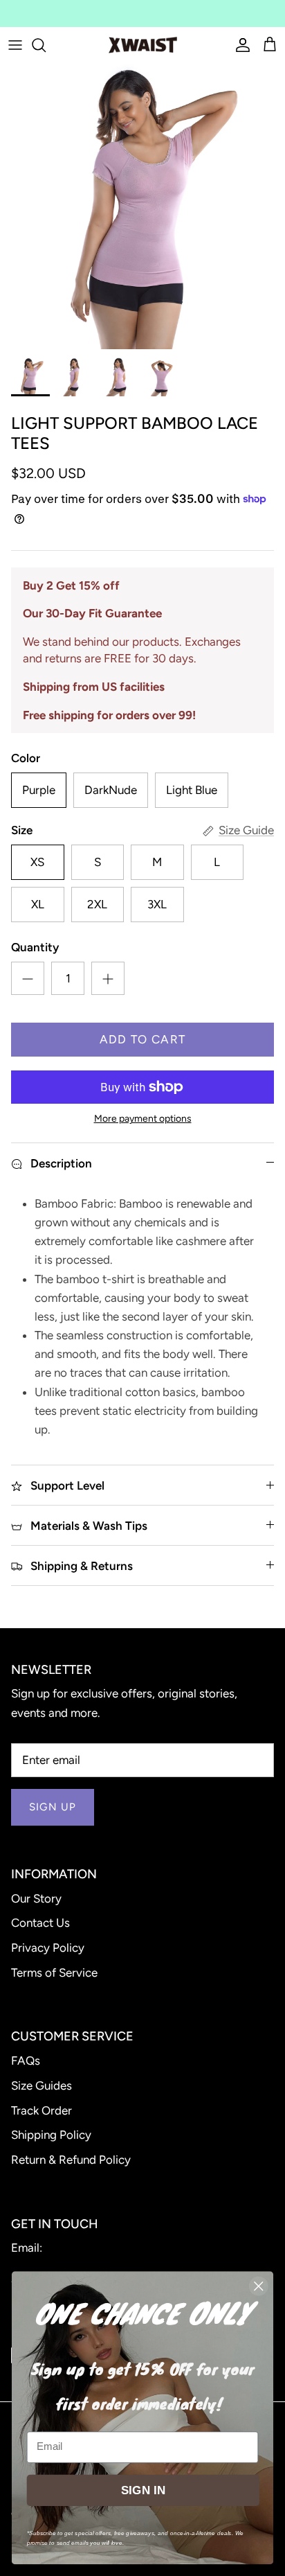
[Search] (46, 45)
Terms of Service (54, 1973)
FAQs (26, 2061)
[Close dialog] (258, 2286)
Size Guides (42, 2085)
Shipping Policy (51, 2135)
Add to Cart (143, 1039)
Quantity (35, 947)
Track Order (42, 2110)
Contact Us (40, 1923)
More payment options (143, 1119)
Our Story (36, 1898)
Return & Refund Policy (71, 2160)
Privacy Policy (48, 1948)
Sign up (53, 1807)
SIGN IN (143, 2490)
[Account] (239, 45)
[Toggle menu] (15, 45)
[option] (142, 206)
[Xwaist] (143, 45)
